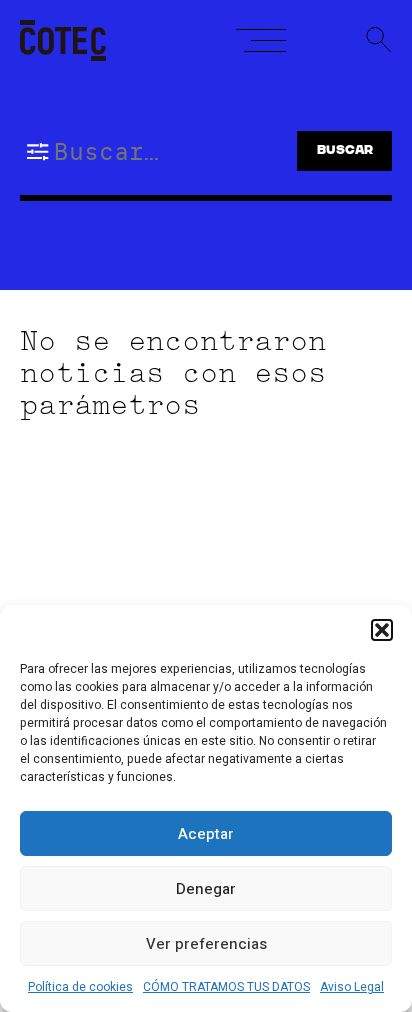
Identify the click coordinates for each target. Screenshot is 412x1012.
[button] (382, 630)
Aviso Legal (352, 987)
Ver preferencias (206, 944)
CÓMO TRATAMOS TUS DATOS (226, 987)
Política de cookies (80, 987)
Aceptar (206, 834)
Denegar (206, 889)
